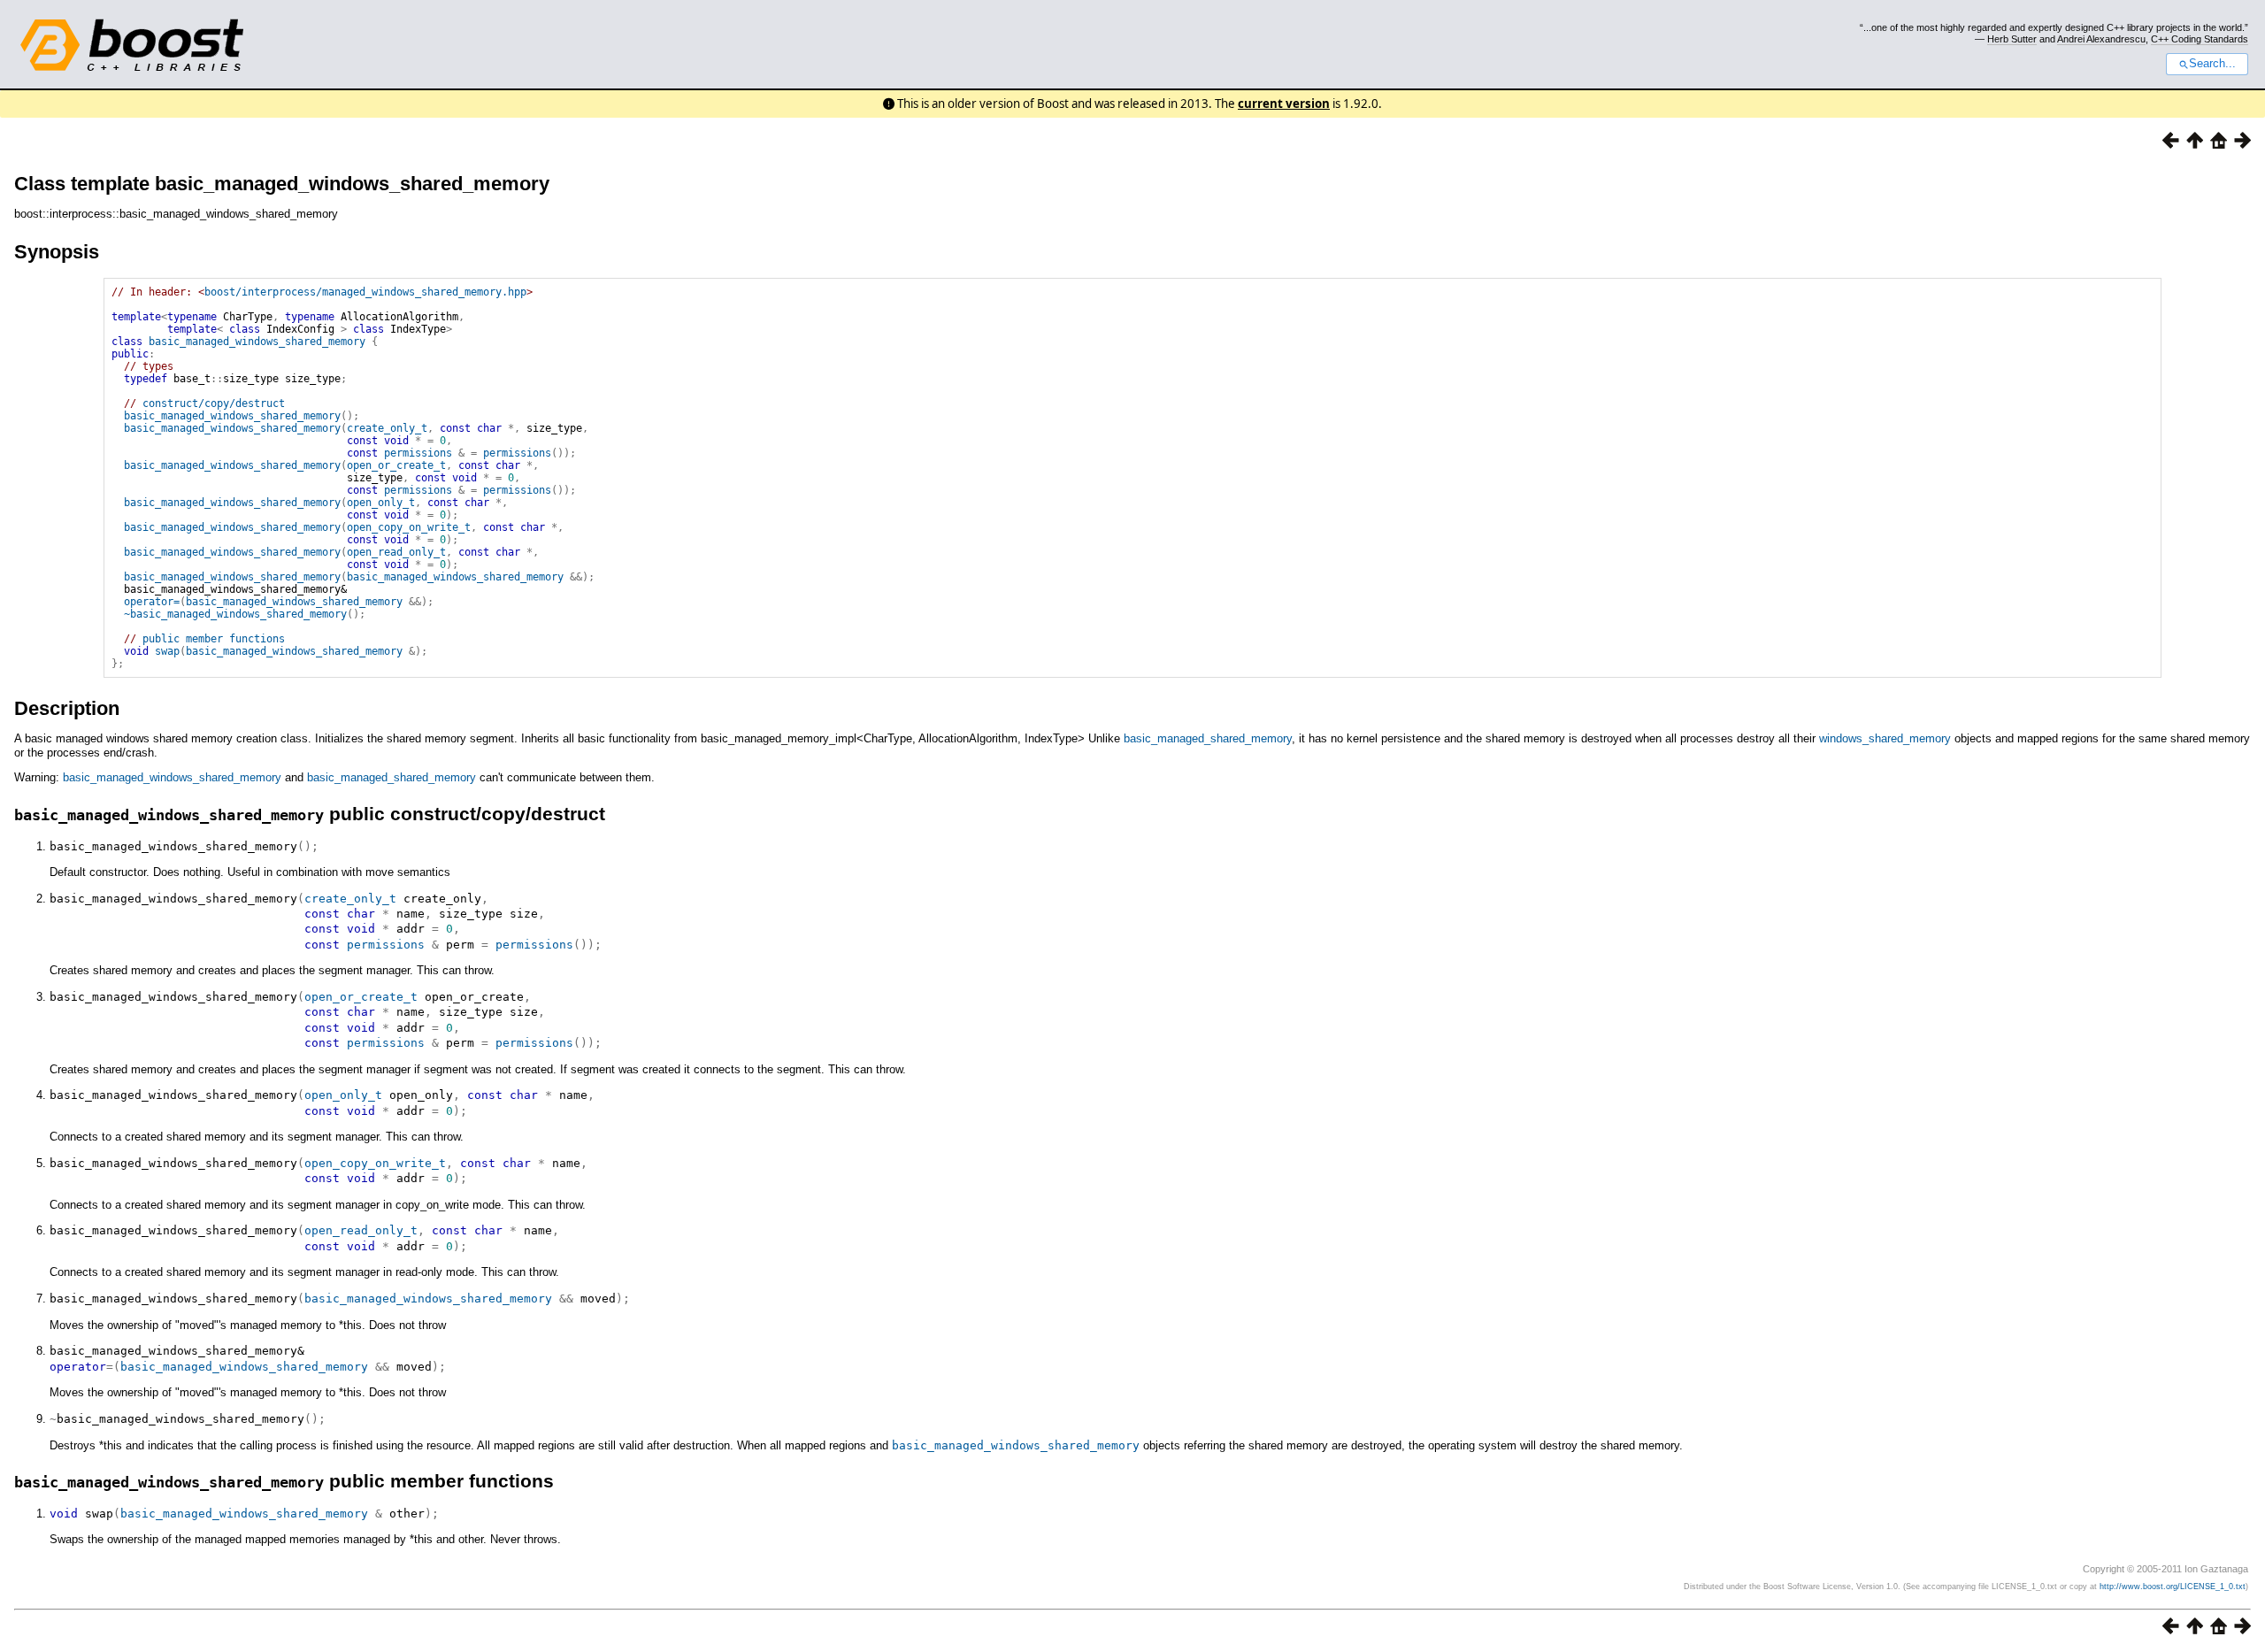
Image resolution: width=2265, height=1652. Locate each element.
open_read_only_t (396, 552)
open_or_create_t (396, 465)
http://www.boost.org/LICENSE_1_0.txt (2173, 1587)
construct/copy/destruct (214, 403)
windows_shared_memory (1885, 738)
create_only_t (387, 428)
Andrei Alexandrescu (2101, 39)
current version (1284, 104)
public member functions (214, 639)
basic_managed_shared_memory (1208, 738)
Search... (2212, 64)
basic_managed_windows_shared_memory (257, 342)
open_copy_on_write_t (409, 527)
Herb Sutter (2012, 39)
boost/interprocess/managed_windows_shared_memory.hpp (365, 292)
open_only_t (381, 503)
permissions (418, 453)
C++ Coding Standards (2200, 39)
